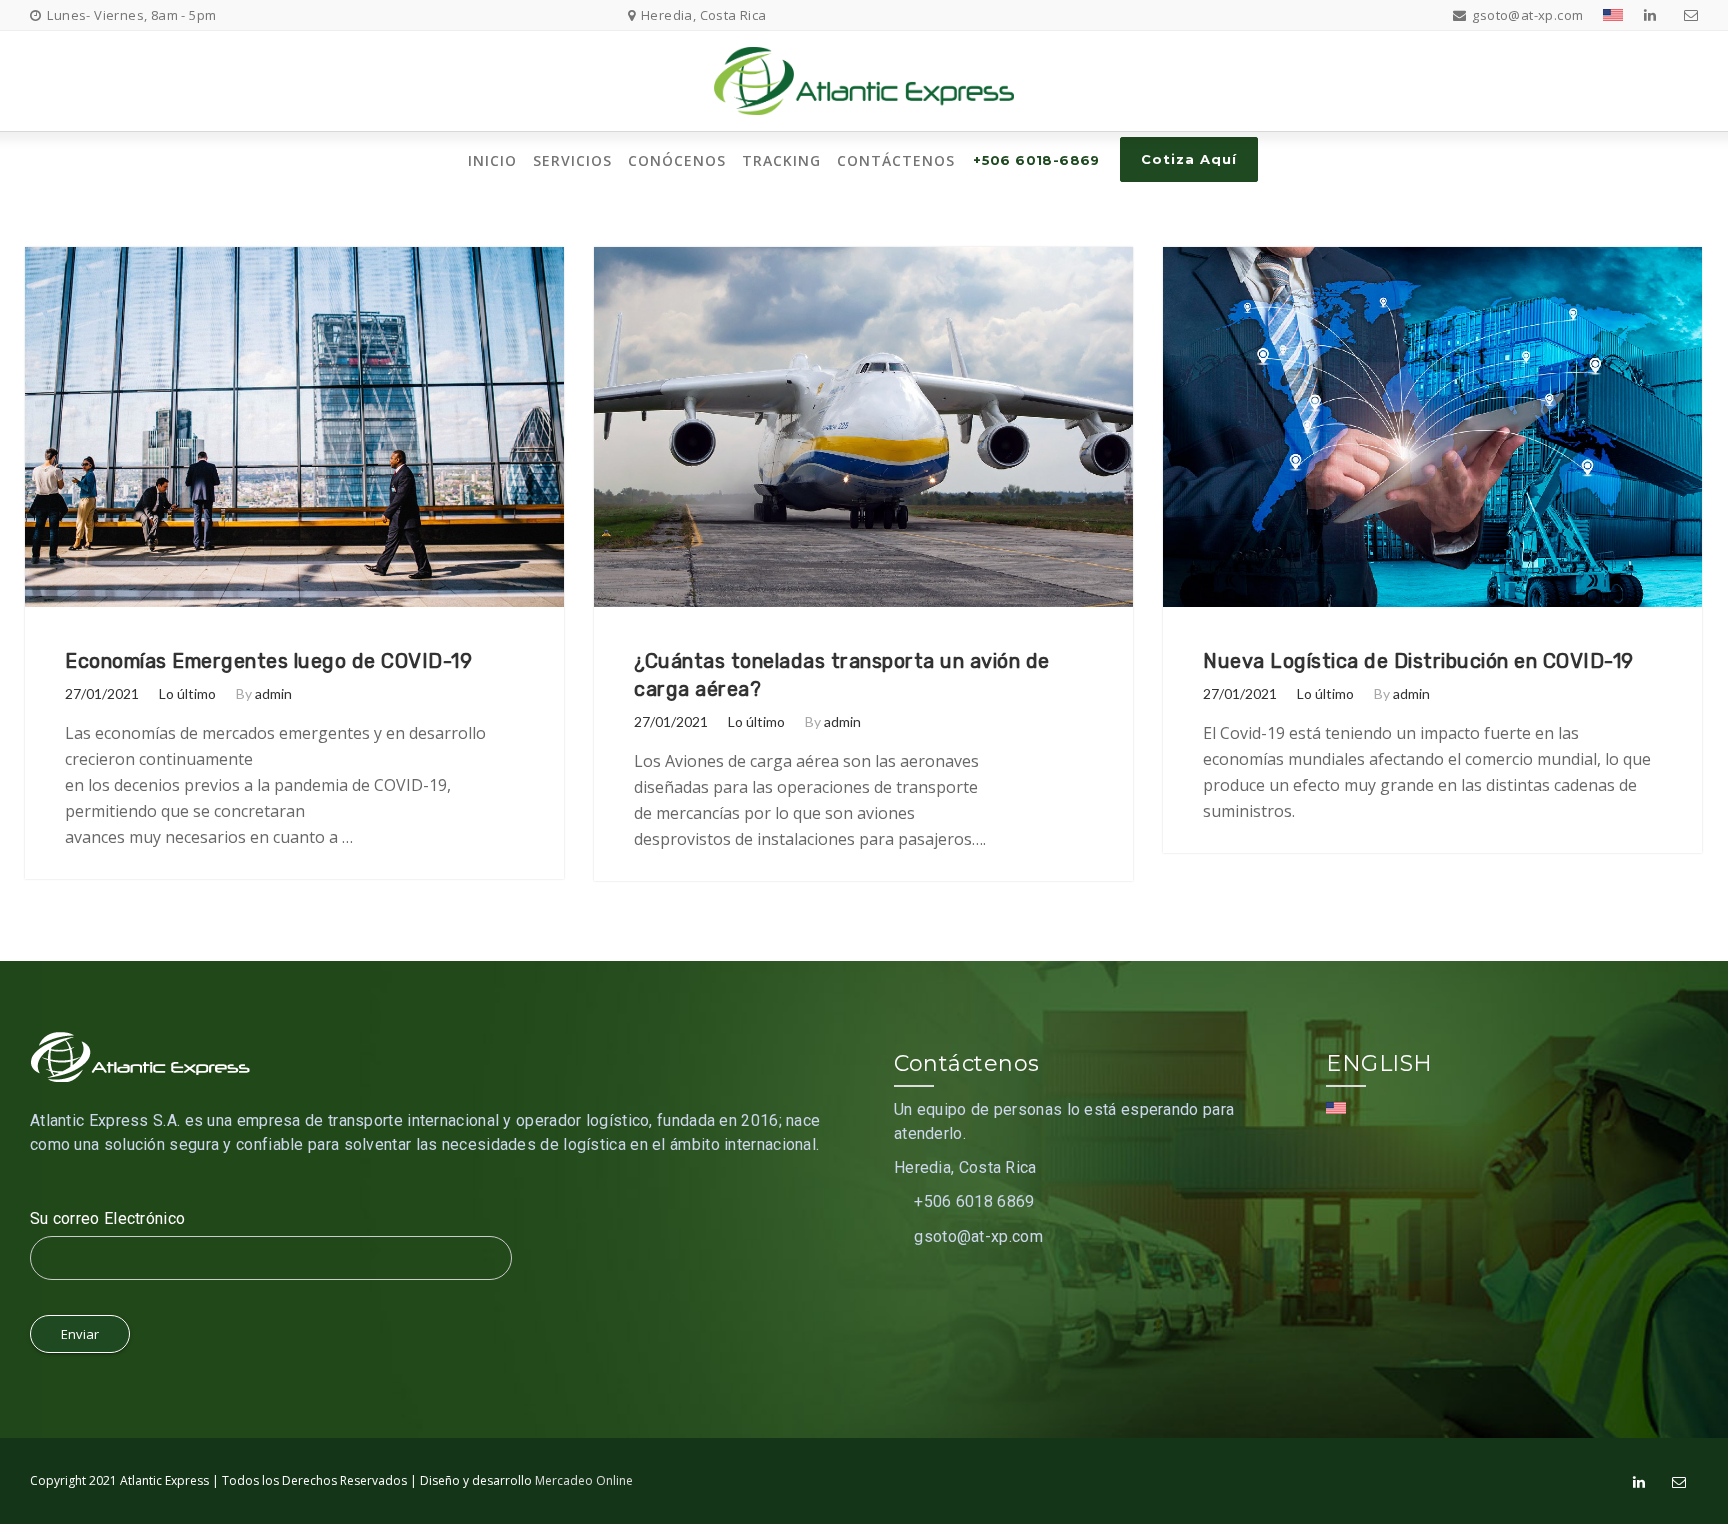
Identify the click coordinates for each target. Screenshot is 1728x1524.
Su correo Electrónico (107, 1218)
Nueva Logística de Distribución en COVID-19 (1418, 661)
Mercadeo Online (584, 1480)
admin (273, 693)
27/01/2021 (102, 693)
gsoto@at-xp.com (978, 1236)
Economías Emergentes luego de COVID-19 (268, 661)
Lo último (187, 693)
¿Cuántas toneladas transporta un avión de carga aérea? (842, 675)
